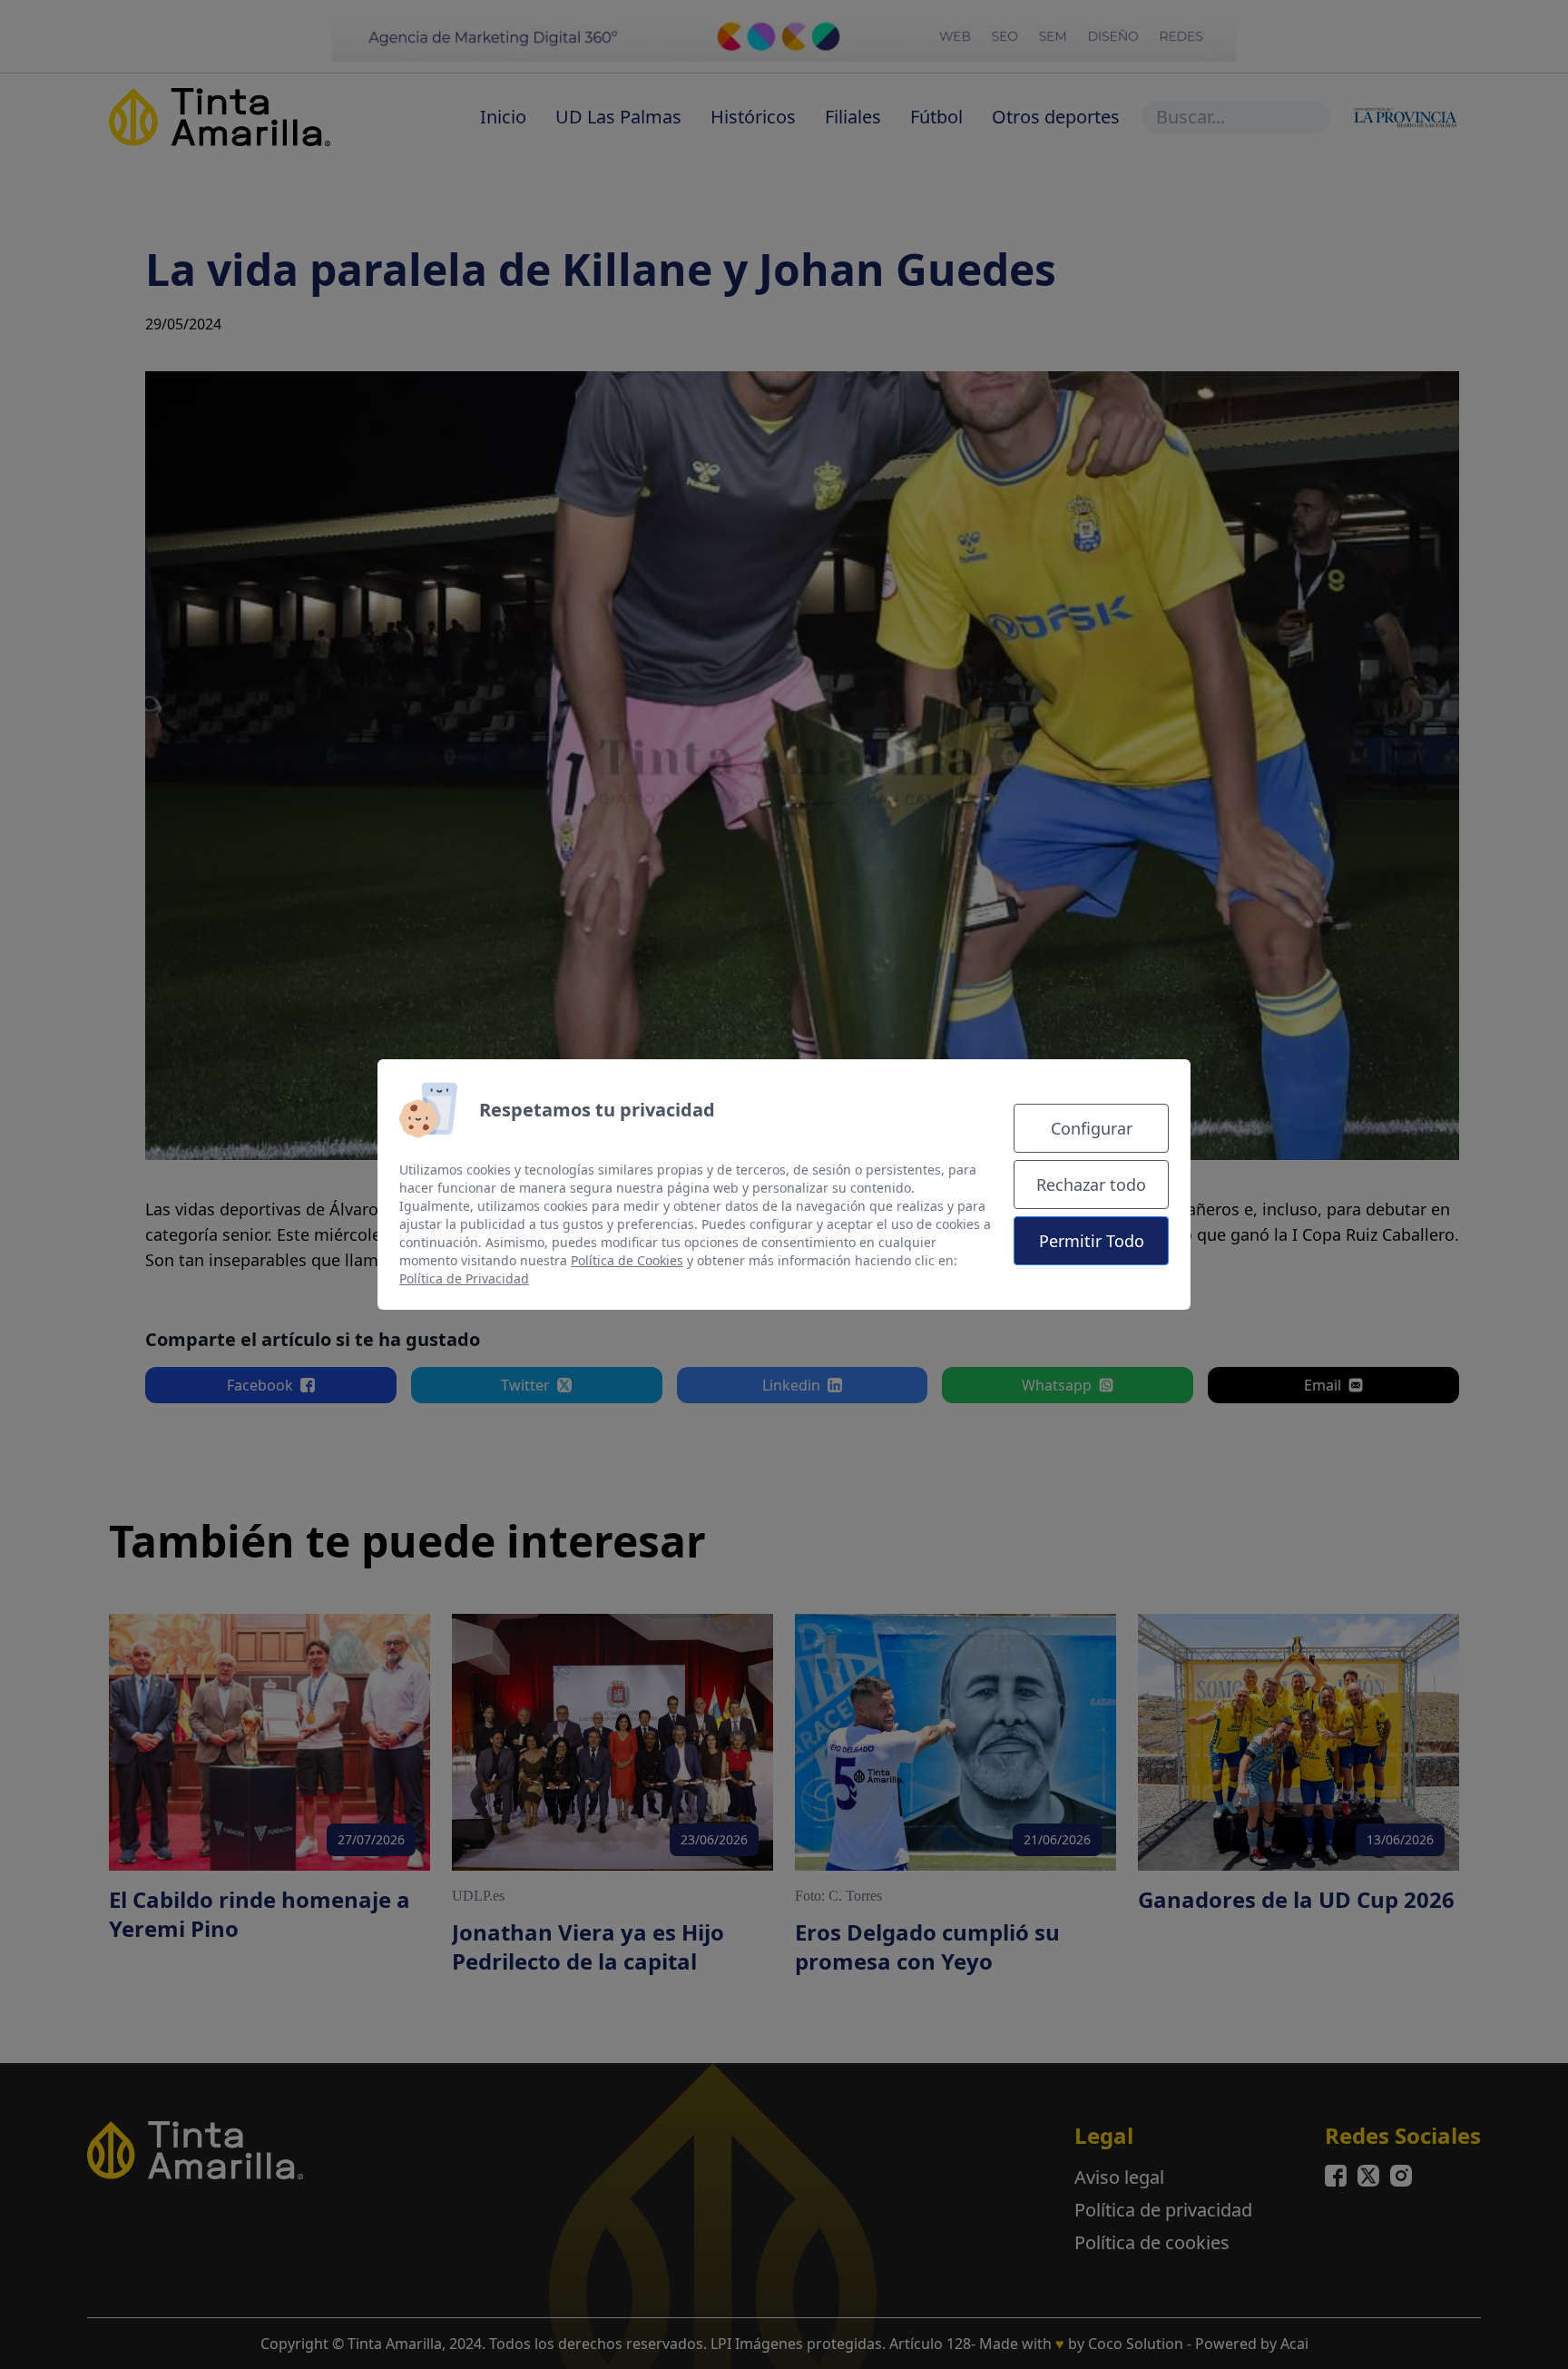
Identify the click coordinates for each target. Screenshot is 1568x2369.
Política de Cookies (627, 1260)
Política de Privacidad (464, 1278)
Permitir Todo (1092, 1241)
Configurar (1092, 1128)
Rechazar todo (1091, 1184)
